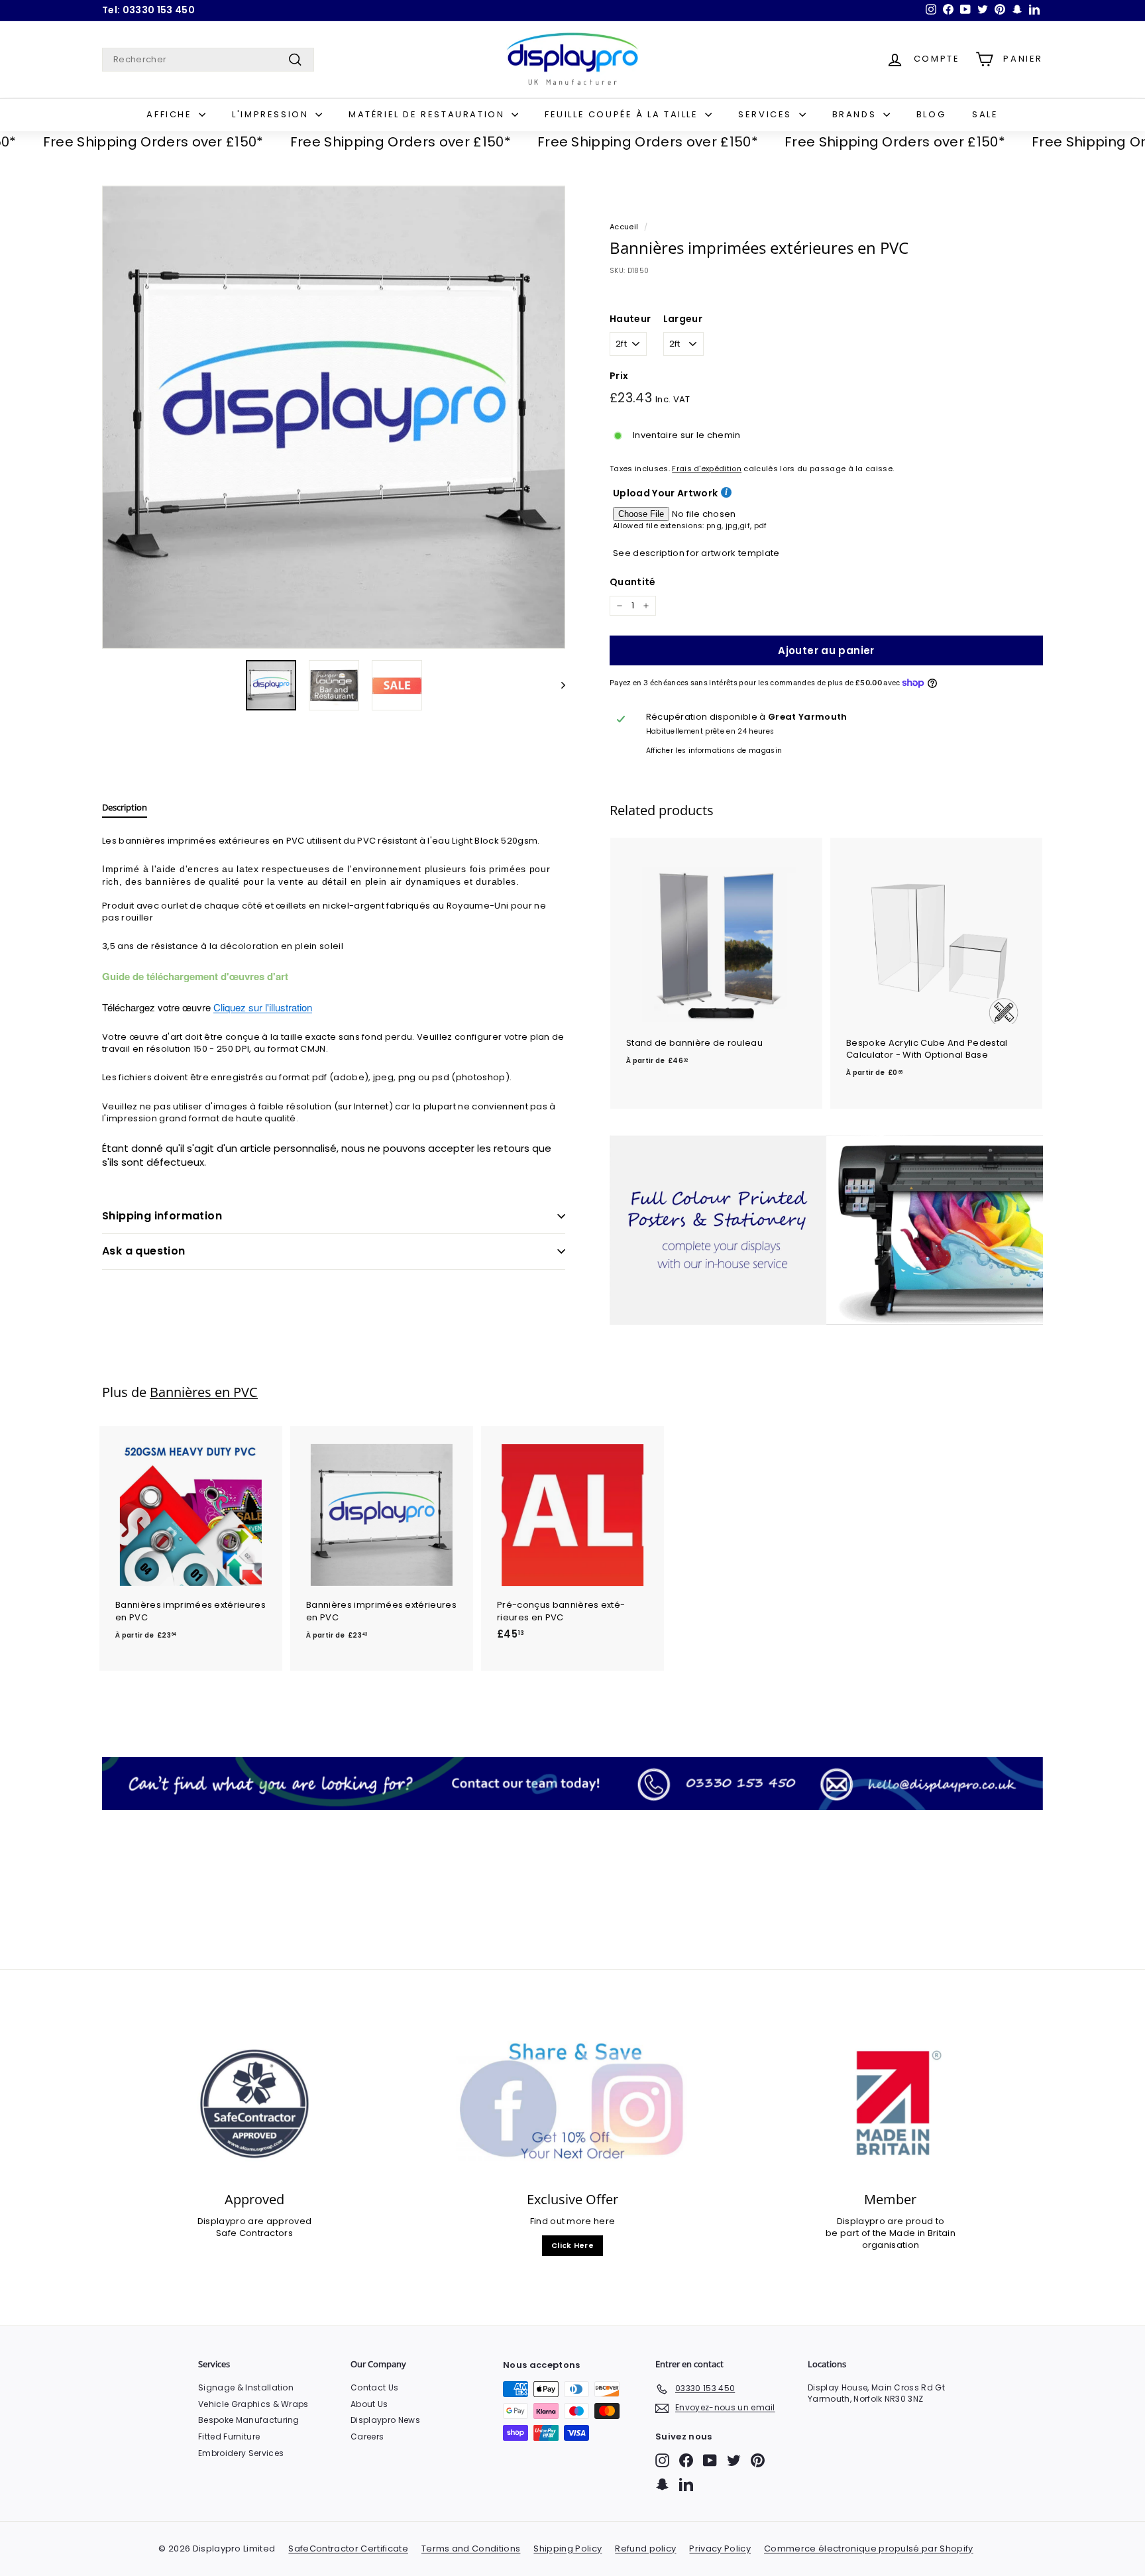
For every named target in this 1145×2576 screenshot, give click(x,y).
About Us (369, 2404)
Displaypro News (385, 2420)
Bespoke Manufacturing (249, 2420)
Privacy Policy (720, 2548)
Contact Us (374, 2387)
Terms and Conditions (471, 2548)
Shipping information (162, 1216)
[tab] (125, 811)
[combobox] (208, 60)
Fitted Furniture (229, 2436)
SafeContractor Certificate (348, 2548)
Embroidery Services (241, 2453)
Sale (985, 114)
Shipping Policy (568, 2548)
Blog (931, 114)
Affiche (171, 114)
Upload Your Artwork (665, 493)
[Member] (891, 2104)
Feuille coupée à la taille (623, 114)
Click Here (572, 2245)
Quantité (633, 582)
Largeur (683, 319)
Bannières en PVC (204, 1392)
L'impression (272, 114)
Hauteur (630, 319)
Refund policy (645, 2548)
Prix (619, 376)
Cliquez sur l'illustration (263, 1007)
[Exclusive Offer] (572, 2104)
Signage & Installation (246, 2387)
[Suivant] (557, 685)
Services (767, 114)
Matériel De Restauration (428, 114)
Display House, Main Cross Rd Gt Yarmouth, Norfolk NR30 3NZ (876, 2393)
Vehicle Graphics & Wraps (253, 2404)
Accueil (624, 227)
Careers (367, 2436)
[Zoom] (334, 417)
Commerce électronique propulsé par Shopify (869, 2548)
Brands (856, 114)
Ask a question (144, 1251)
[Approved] (254, 2104)
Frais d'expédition (707, 469)
